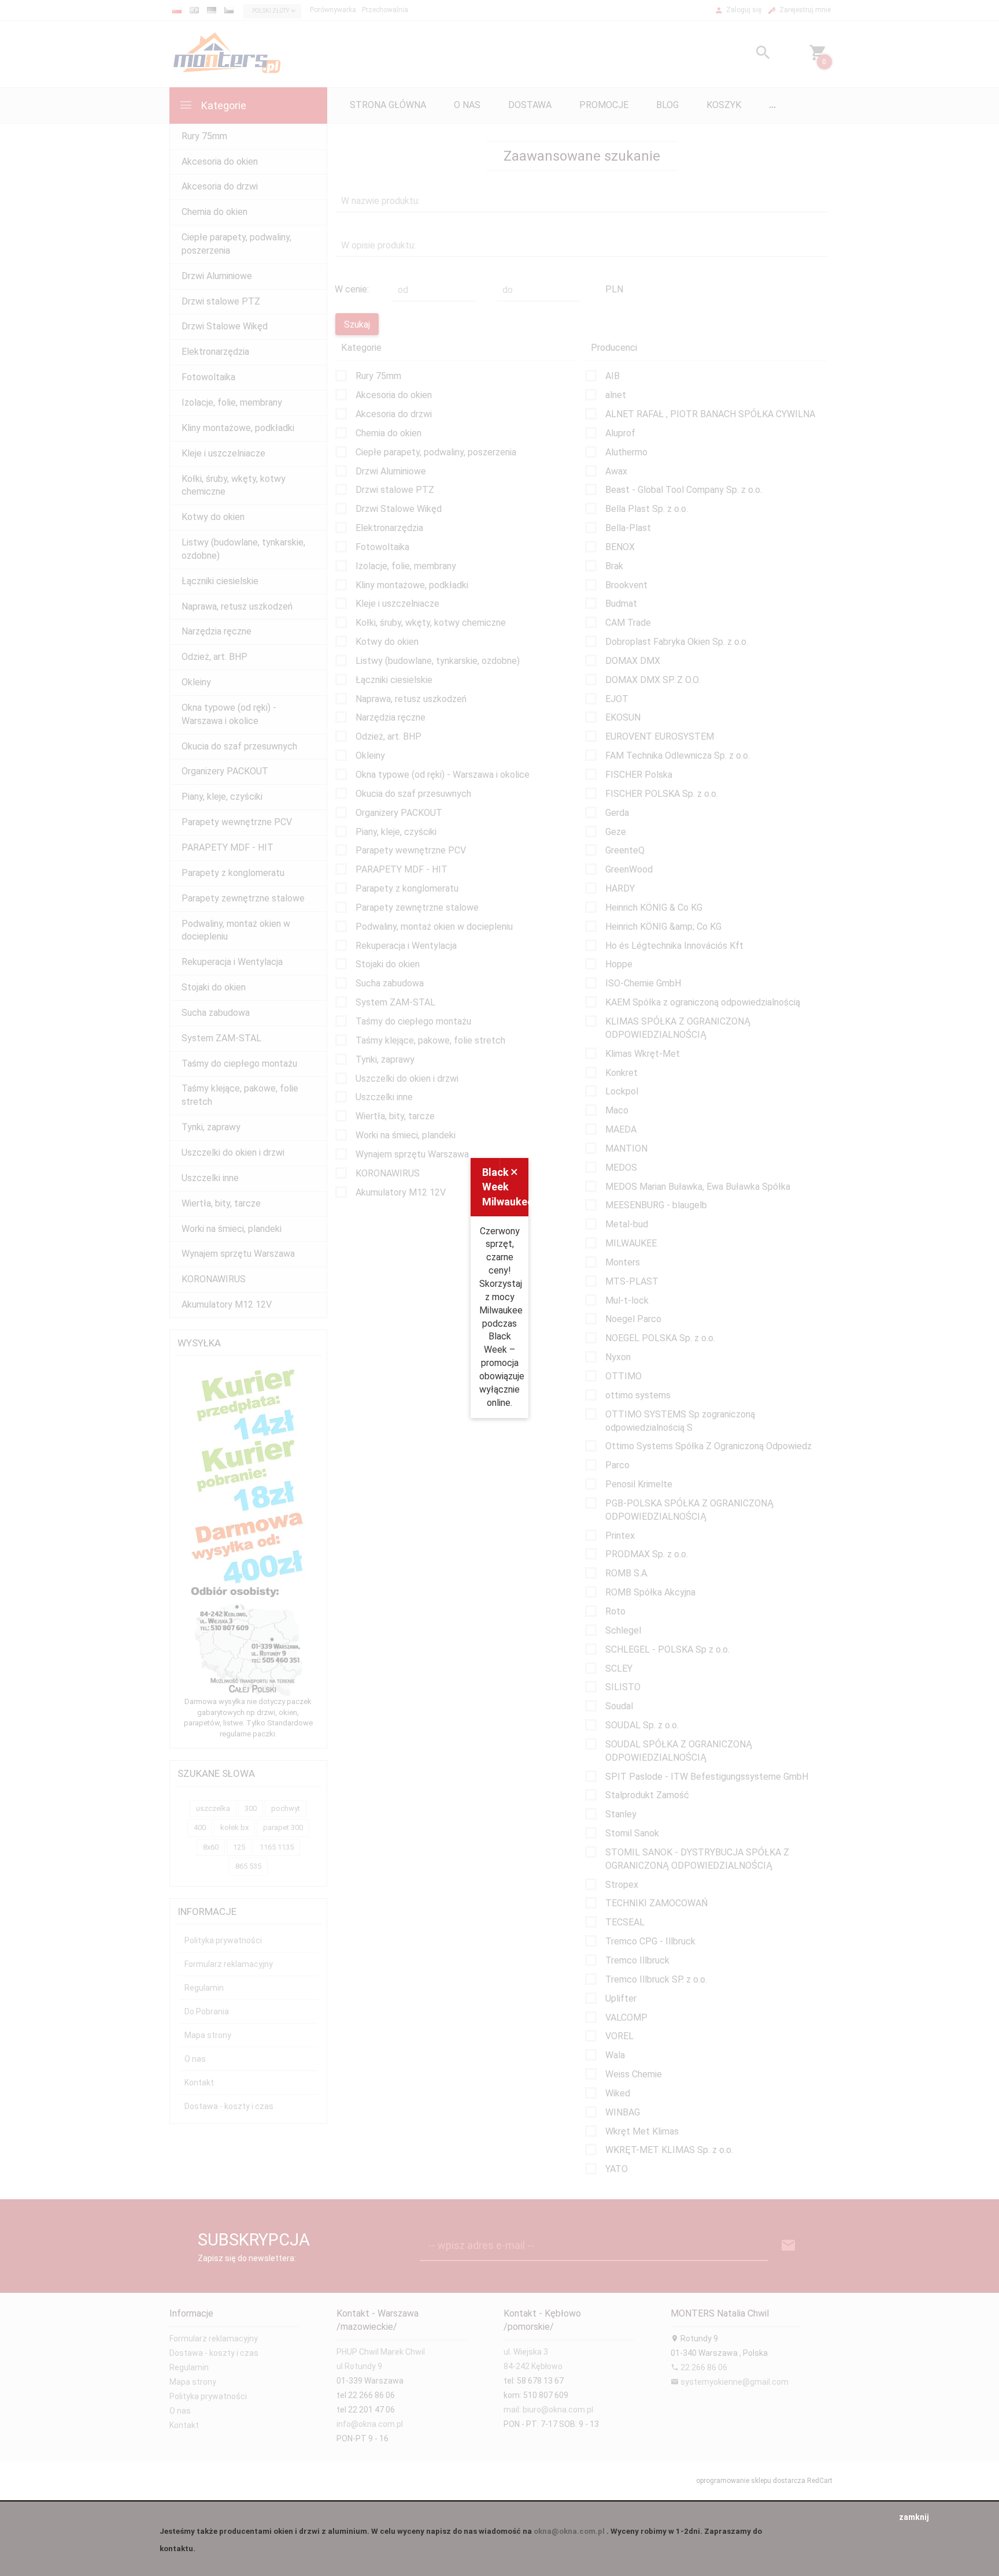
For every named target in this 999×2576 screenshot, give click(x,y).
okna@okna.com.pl (569, 2531)
